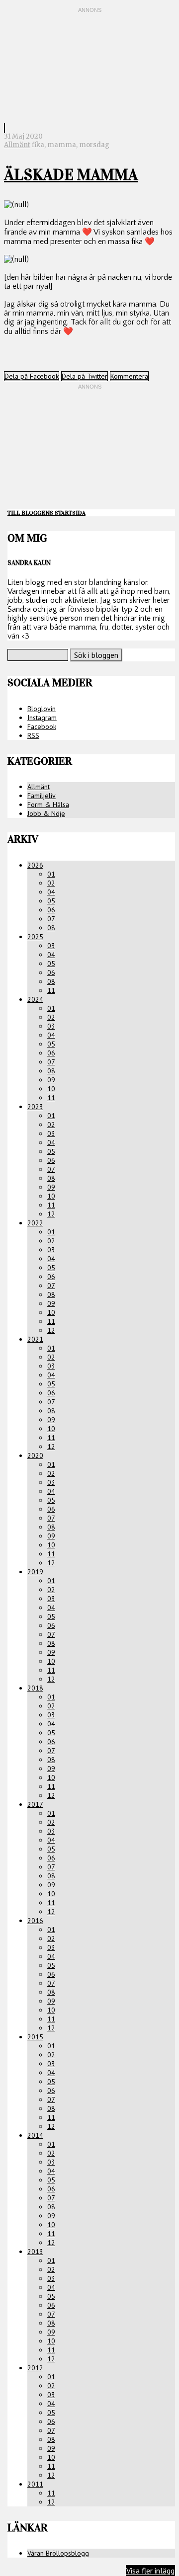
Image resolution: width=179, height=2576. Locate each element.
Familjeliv (42, 796)
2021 (35, 1339)
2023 (35, 1107)
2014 (35, 2135)
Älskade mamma (71, 175)
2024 (35, 999)
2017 (35, 1804)
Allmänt (17, 145)
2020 (35, 1455)
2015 (35, 2037)
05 (51, 901)
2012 (35, 2368)
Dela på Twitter (85, 376)
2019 (35, 1572)
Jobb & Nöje (46, 813)
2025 (35, 937)
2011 (35, 2484)
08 (51, 928)
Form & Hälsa (48, 805)
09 (51, 1080)
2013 (35, 2252)
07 (51, 919)
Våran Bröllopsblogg (58, 2553)
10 (51, 1089)
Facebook (42, 726)
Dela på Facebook (32, 376)
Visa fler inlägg (150, 2571)
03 (51, 946)
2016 (35, 1921)
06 (51, 910)
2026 (35, 865)
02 (51, 883)
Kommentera (129, 376)
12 (51, 1214)
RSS (33, 735)
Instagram (42, 718)
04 (51, 892)
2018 (35, 1688)
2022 (35, 1223)
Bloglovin (42, 709)
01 (51, 874)
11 (51, 990)
